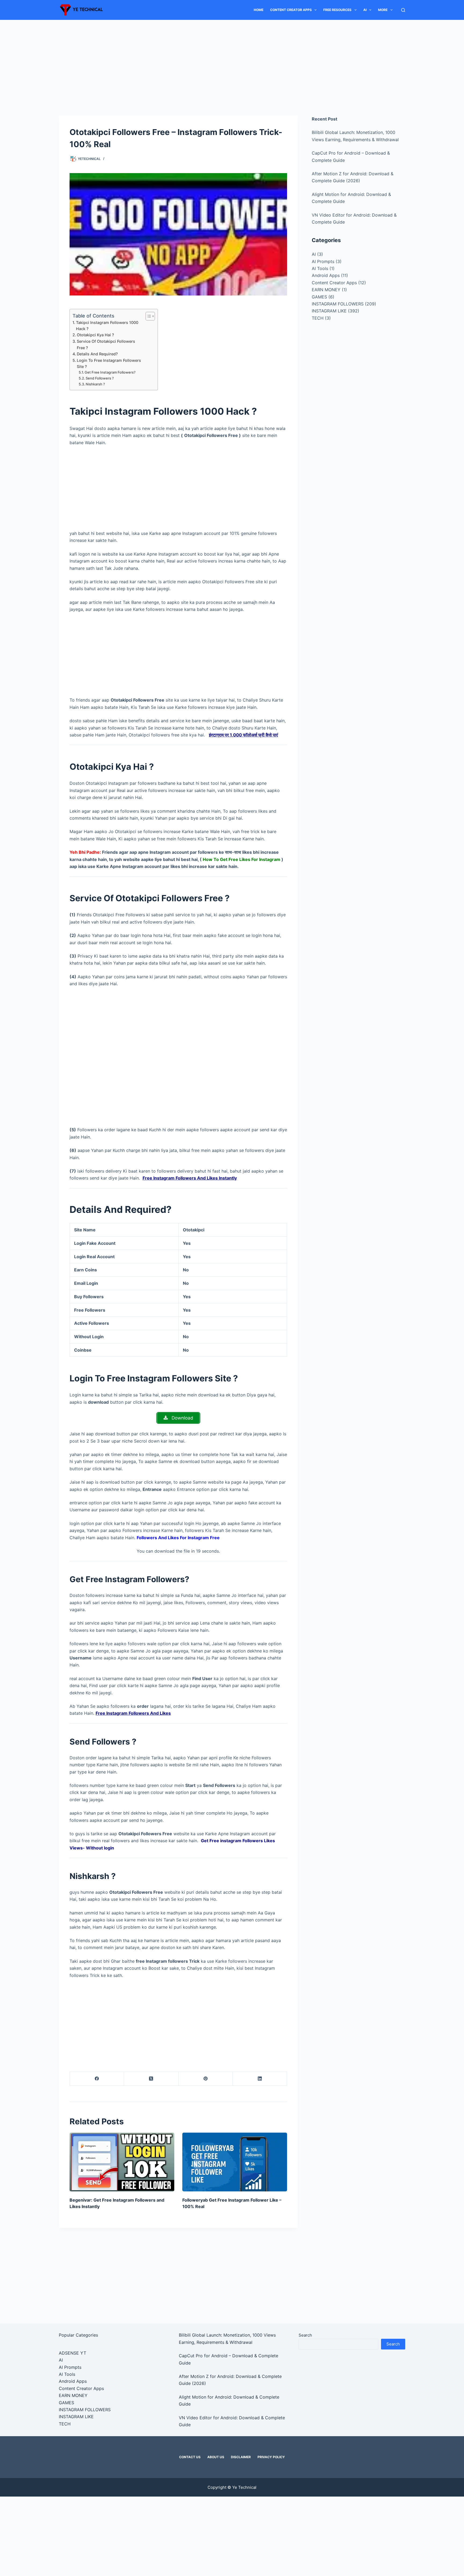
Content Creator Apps (291, 10)
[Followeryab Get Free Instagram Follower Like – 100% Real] (235, 2162)
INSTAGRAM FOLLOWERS (338, 304)
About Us (216, 2457)
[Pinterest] (206, 2079)
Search (305, 2335)
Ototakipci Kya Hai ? (95, 335)
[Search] (403, 10)
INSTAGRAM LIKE (329, 311)
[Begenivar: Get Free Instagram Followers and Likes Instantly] (122, 2162)
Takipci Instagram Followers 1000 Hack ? (107, 326)
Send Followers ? (100, 378)
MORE (383, 10)
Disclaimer (241, 2457)
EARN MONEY (326, 290)
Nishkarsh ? (95, 384)
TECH (318, 318)
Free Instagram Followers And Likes (133, 1713)
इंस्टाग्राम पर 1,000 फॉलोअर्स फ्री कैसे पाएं (243, 735)
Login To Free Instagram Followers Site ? (109, 363)
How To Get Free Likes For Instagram (242, 859)
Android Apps (326, 275)
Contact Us (190, 2457)
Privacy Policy (271, 2457)
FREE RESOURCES (337, 10)
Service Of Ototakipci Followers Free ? (106, 344)
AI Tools (320, 268)
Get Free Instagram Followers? (110, 372)
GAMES (319, 297)
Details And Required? (97, 354)
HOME (259, 10)
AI (365, 10)
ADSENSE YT (73, 2353)
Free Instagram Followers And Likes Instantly (190, 1178)
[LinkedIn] (260, 2079)
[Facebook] (97, 2079)
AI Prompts (323, 261)
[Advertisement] (232, 60)
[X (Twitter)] (151, 2079)
